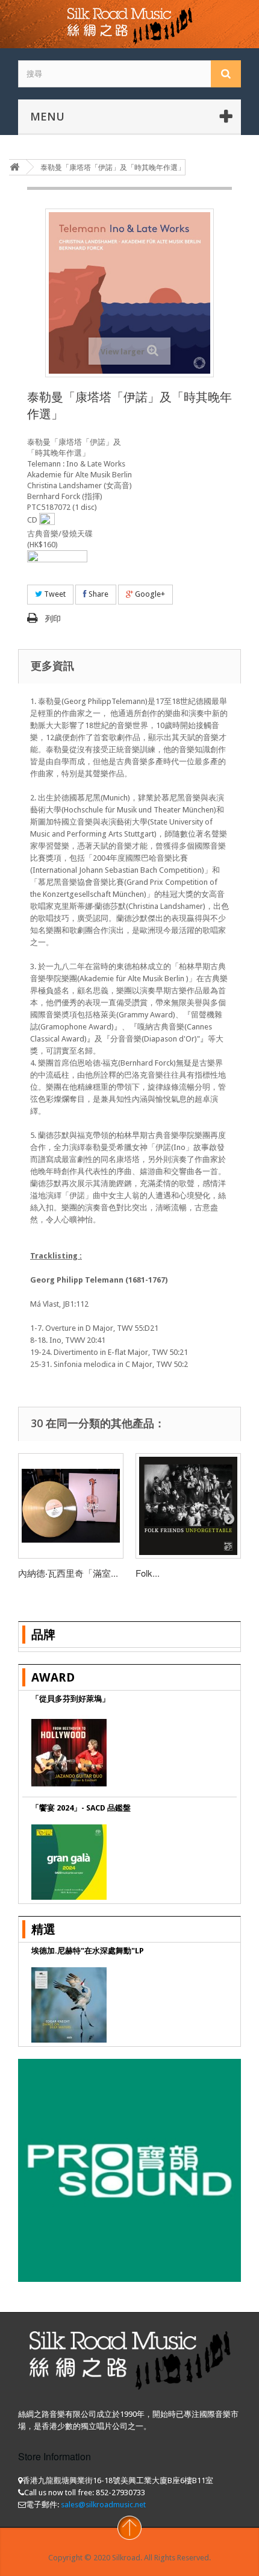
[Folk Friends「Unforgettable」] (188, 1506)
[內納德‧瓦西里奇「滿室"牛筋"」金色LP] (71, 1506)
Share (98, 594)
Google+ (149, 594)
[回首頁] (14, 167)
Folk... (148, 1573)
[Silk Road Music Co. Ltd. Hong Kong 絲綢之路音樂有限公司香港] (129, 24)
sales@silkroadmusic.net (103, 2505)
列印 (53, 619)
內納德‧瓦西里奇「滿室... (68, 1573)
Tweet (54, 594)
